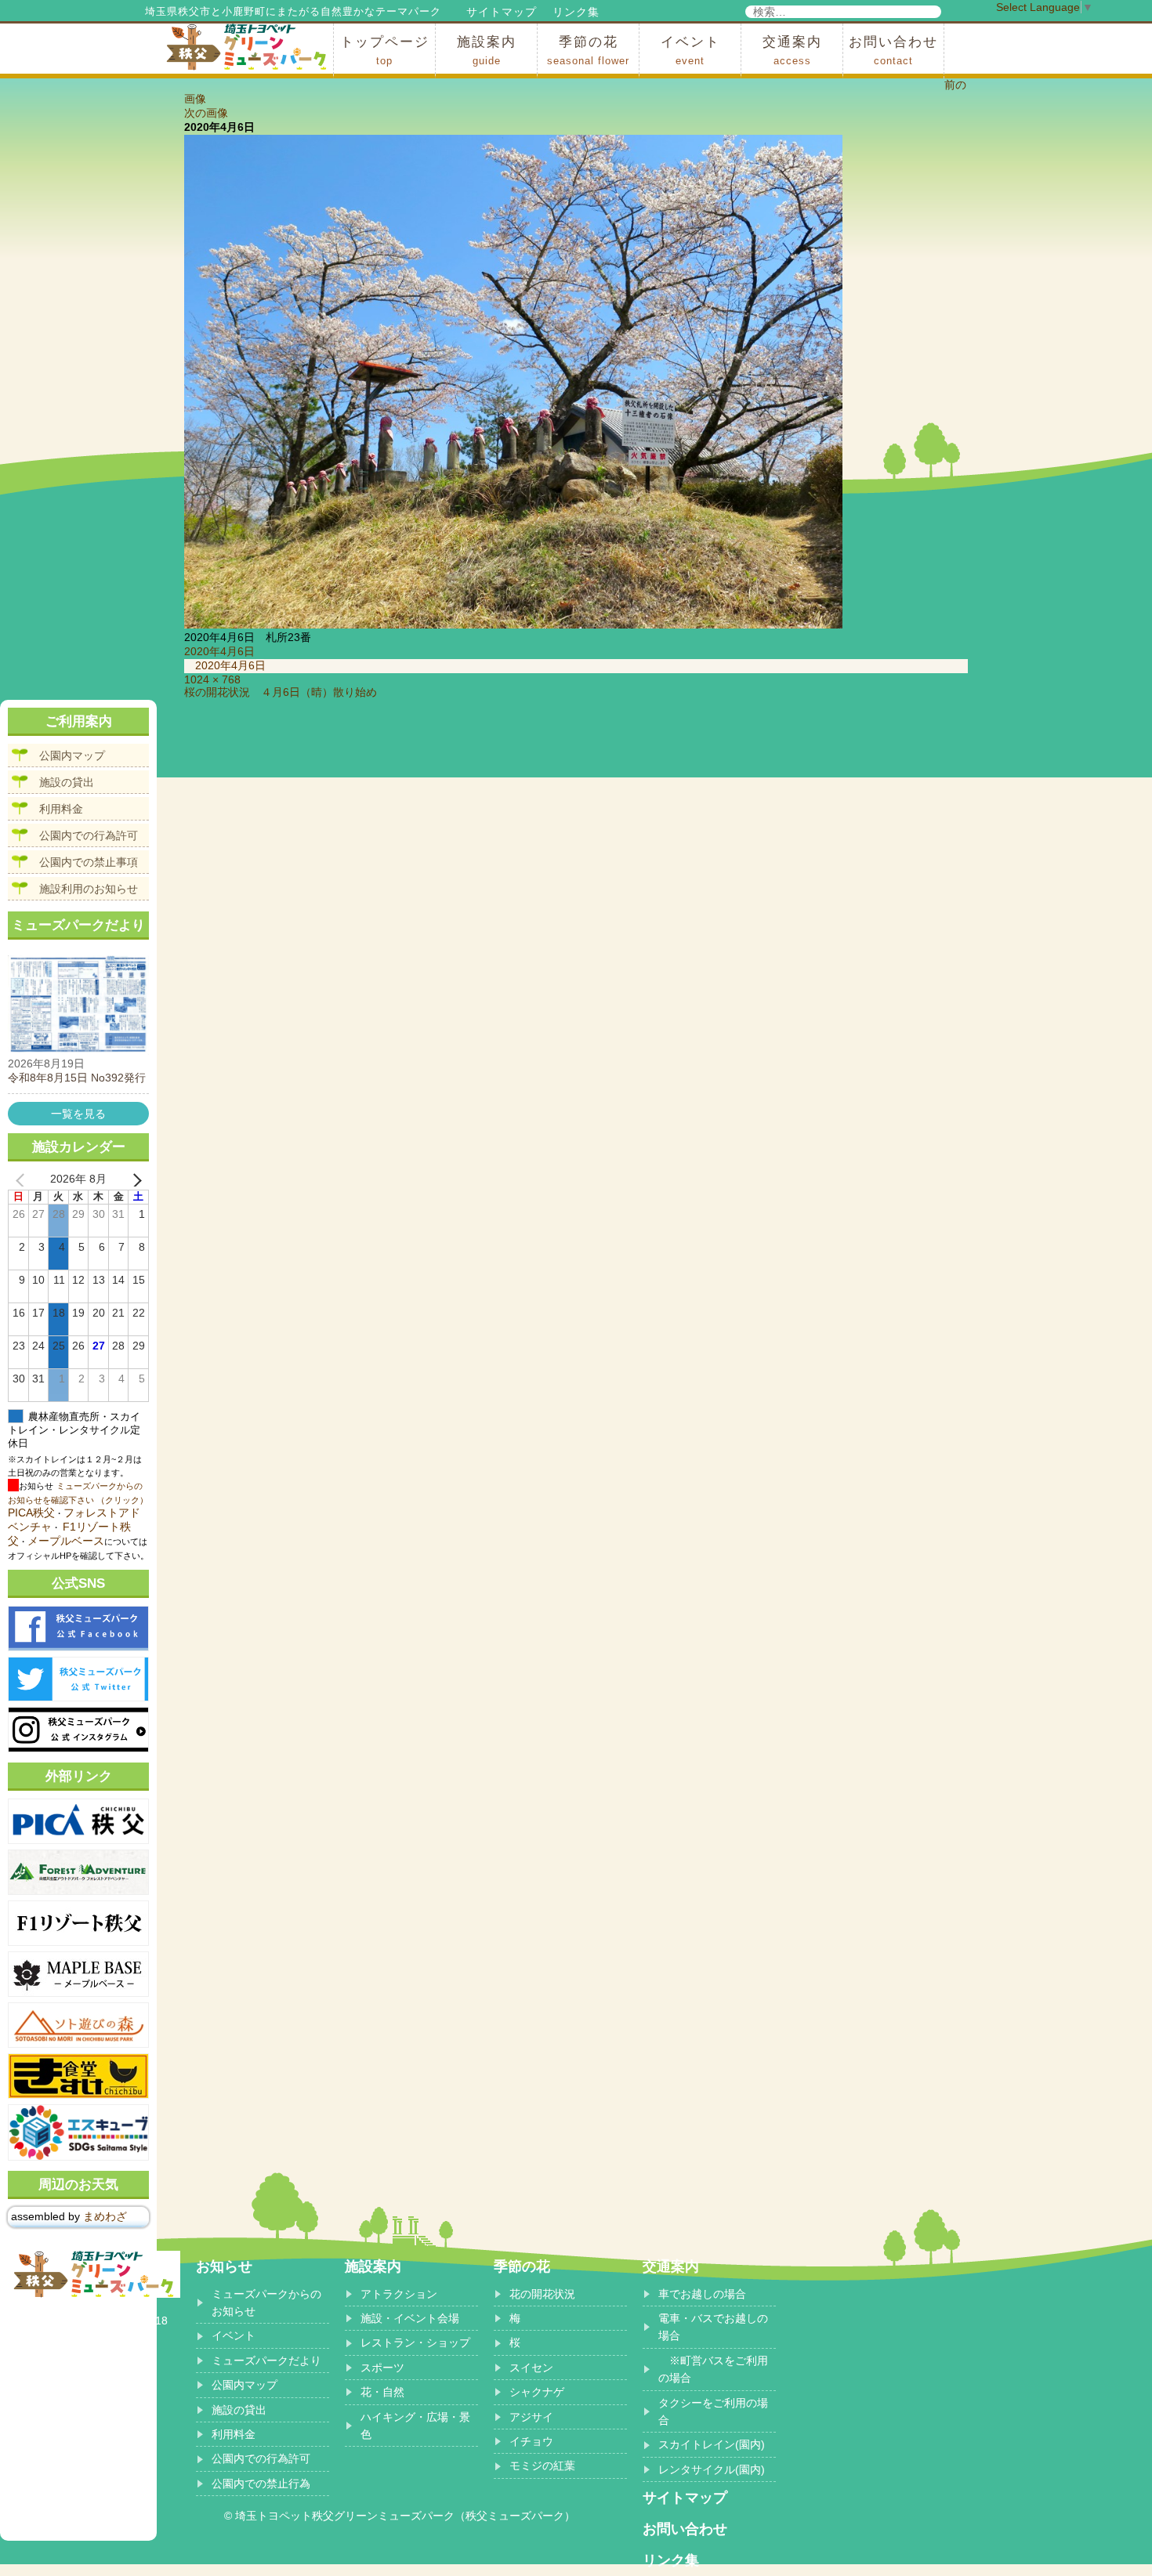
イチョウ (531, 2441)
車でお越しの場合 (702, 2294)
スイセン (531, 2368)
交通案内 (792, 51)
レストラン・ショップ (415, 2342)
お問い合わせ (893, 51)
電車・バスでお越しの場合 (713, 2327)
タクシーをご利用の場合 (713, 2411)
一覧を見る (78, 1114)
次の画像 (206, 113)
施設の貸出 (67, 782)
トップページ (385, 51)
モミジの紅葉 (542, 2465)
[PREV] (23, 1179)
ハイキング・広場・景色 (415, 2426)
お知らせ (224, 2266)
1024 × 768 (212, 679)
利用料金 (61, 809)
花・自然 (382, 2392)
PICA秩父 (31, 1513)
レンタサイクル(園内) (712, 2469)
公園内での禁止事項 (89, 862)
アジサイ (531, 2417)
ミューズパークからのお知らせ (266, 2302)
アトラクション (399, 2294)
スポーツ (382, 2368)
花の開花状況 (542, 2294)
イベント (690, 51)
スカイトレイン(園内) (712, 2444)
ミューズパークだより (266, 2360)
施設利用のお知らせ (89, 889)
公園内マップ (72, 755)
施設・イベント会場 (410, 2318)
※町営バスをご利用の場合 (713, 2369)
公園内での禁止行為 (261, 2484)
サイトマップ (502, 12)
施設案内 (487, 51)
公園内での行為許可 (89, 835)
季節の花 (588, 51)
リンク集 (576, 12)
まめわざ (105, 2216)
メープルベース (66, 1541)
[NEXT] (134, 1179)
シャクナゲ (537, 2392)
